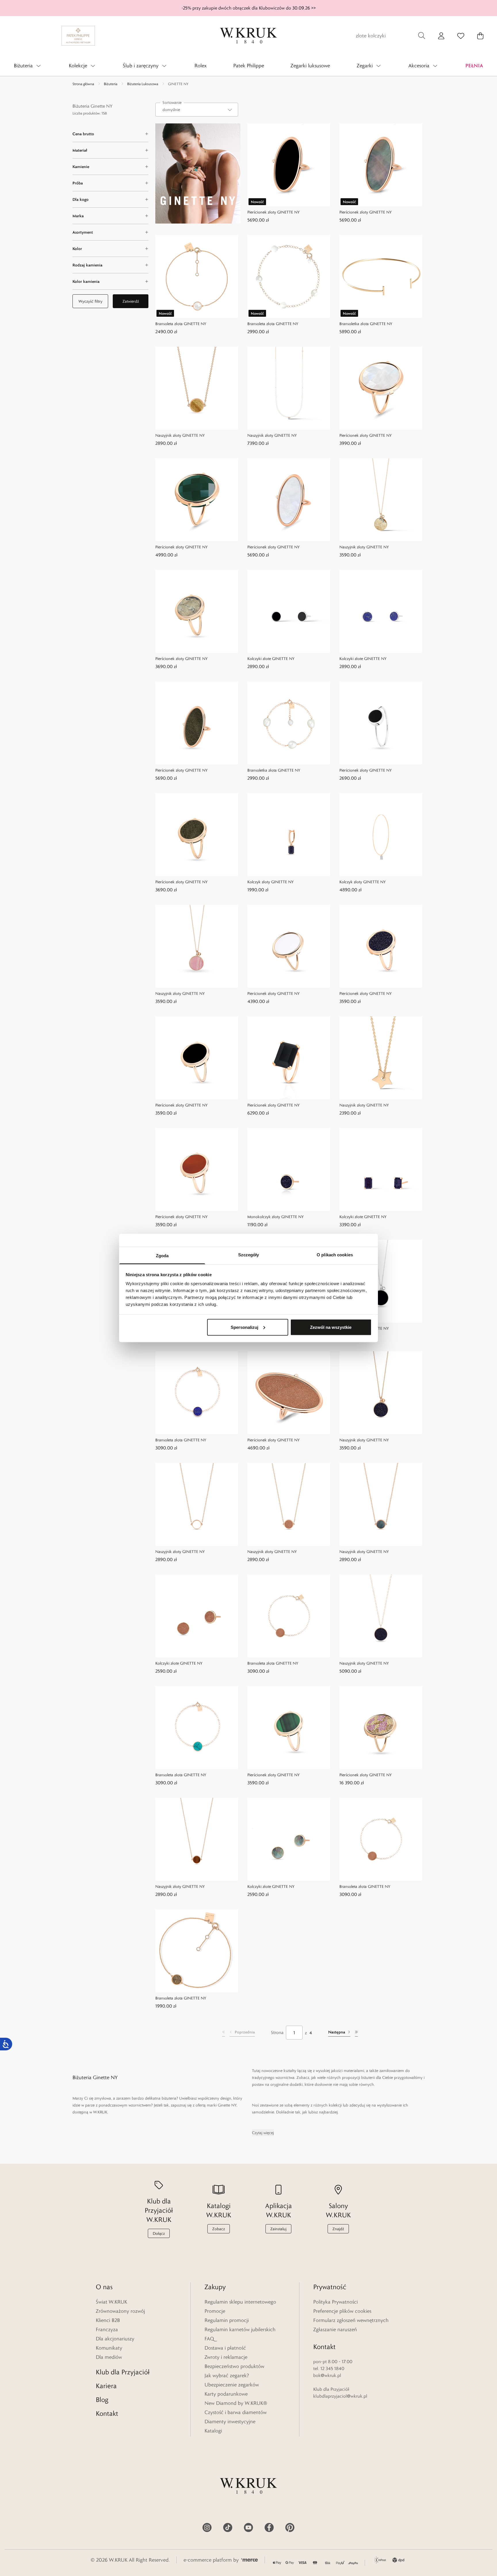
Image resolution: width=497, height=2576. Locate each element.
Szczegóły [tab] (249, 1255)
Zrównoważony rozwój (120, 2311)
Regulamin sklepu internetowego (240, 2302)
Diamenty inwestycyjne (230, 2422)
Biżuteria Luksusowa (143, 84)
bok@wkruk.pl (327, 2375)
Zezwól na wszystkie (331, 1327)
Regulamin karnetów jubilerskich (240, 2329)
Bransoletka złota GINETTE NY (366, 324)
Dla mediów (109, 2357)
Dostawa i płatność (225, 2348)
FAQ (209, 2339)
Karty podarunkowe (226, 2394)
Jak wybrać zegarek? (227, 2375)
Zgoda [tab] (162, 1256)
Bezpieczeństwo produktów (234, 2366)
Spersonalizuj (244, 1327)
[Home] (248, 36)
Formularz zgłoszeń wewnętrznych (351, 2320)
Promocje (215, 2311)
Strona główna (83, 84)
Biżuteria (111, 84)
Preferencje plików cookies (342, 2311)
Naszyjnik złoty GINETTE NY (180, 435)
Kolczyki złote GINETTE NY (271, 659)
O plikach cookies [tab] (335, 1255)
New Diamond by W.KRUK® (236, 2403)
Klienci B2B (108, 2320)
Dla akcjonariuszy (115, 2339)
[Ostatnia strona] (356, 2033)
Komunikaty (109, 2348)
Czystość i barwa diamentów (236, 2412)
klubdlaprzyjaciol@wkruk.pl (340, 2396)
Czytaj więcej (263, 2133)
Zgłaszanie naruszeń (335, 2329)
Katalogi (213, 2431)
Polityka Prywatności (336, 2302)
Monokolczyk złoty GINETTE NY (276, 1217)
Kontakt (107, 2413)
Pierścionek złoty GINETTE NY (274, 212)
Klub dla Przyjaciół (123, 2372)
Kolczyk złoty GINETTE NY (271, 882)
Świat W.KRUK (111, 2302)
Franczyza (107, 2329)
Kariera (106, 2386)
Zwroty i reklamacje (226, 2357)
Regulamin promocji (227, 2320)
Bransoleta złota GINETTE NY (181, 324)
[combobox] (197, 110)
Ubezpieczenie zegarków (232, 2385)
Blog (102, 2400)
